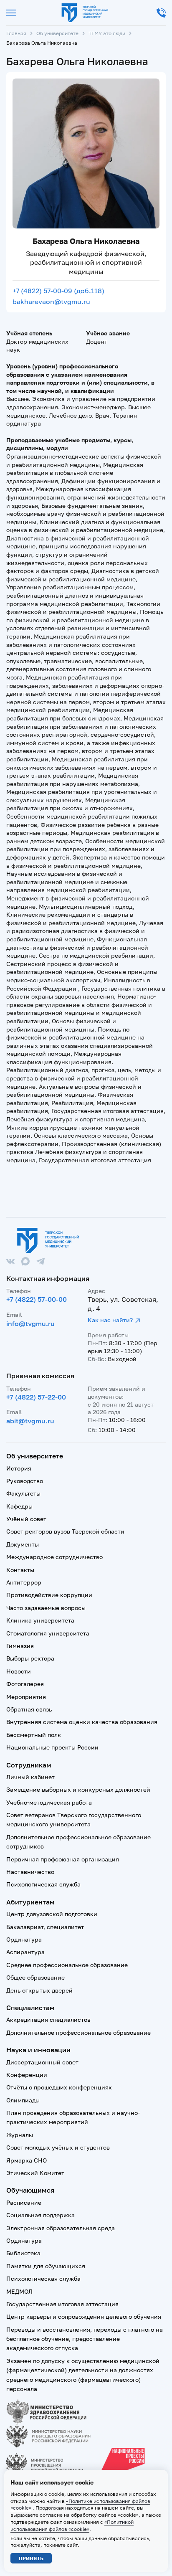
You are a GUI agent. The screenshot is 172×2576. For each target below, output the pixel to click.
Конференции (27, 2075)
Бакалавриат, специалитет (45, 1927)
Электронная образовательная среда (61, 2228)
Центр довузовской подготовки (52, 1914)
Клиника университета (40, 1620)
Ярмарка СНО (27, 2160)
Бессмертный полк (34, 1735)
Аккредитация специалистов (48, 2019)
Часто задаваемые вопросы (46, 1608)
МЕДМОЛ (19, 2291)
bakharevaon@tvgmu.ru (51, 302)
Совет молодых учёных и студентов (58, 2147)
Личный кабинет (30, 1777)
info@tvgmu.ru (30, 1323)
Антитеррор (24, 1582)
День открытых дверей (39, 1990)
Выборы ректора (30, 1658)
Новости (19, 1671)
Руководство (25, 1481)
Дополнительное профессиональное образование (78, 2032)
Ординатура (24, 1939)
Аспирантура (25, 1952)
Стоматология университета (48, 1633)
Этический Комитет (35, 2173)
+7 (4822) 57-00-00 (37, 1299)
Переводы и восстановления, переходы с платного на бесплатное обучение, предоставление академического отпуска (85, 2339)
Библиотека (23, 2253)
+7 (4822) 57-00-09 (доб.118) (58, 291)
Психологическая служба (43, 1884)
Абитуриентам (30, 1902)
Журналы (20, 2135)
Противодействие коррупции (49, 1595)
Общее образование (35, 1977)
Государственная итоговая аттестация (62, 2304)
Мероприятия (26, 1697)
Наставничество (30, 1872)
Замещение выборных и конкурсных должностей (78, 1789)
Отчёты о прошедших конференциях (59, 2087)
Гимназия (20, 1646)
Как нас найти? (110, 1320)
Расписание (24, 2202)
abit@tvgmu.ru (30, 1421)
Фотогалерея (25, 1684)
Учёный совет (26, 1519)
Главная (16, 33)
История (19, 1468)
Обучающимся (30, 2190)
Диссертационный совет (42, 2062)
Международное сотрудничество (54, 1557)
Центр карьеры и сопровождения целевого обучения (84, 2316)
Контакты (20, 1570)
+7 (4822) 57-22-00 (36, 1397)
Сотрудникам (29, 1765)
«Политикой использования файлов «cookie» (72, 2525)
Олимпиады (23, 2100)
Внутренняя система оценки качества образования (82, 1722)
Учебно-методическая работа (49, 1802)
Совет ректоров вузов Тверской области (65, 1531)
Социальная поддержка (40, 2215)
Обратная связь (29, 1709)
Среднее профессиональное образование (67, 1965)
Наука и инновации (38, 2050)
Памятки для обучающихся (46, 2266)
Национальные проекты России (52, 1747)
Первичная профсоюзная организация (63, 1859)
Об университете (57, 33)
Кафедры (19, 1506)
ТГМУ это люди (107, 33)
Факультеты (23, 1493)
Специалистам (30, 2008)
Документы (23, 1544)
